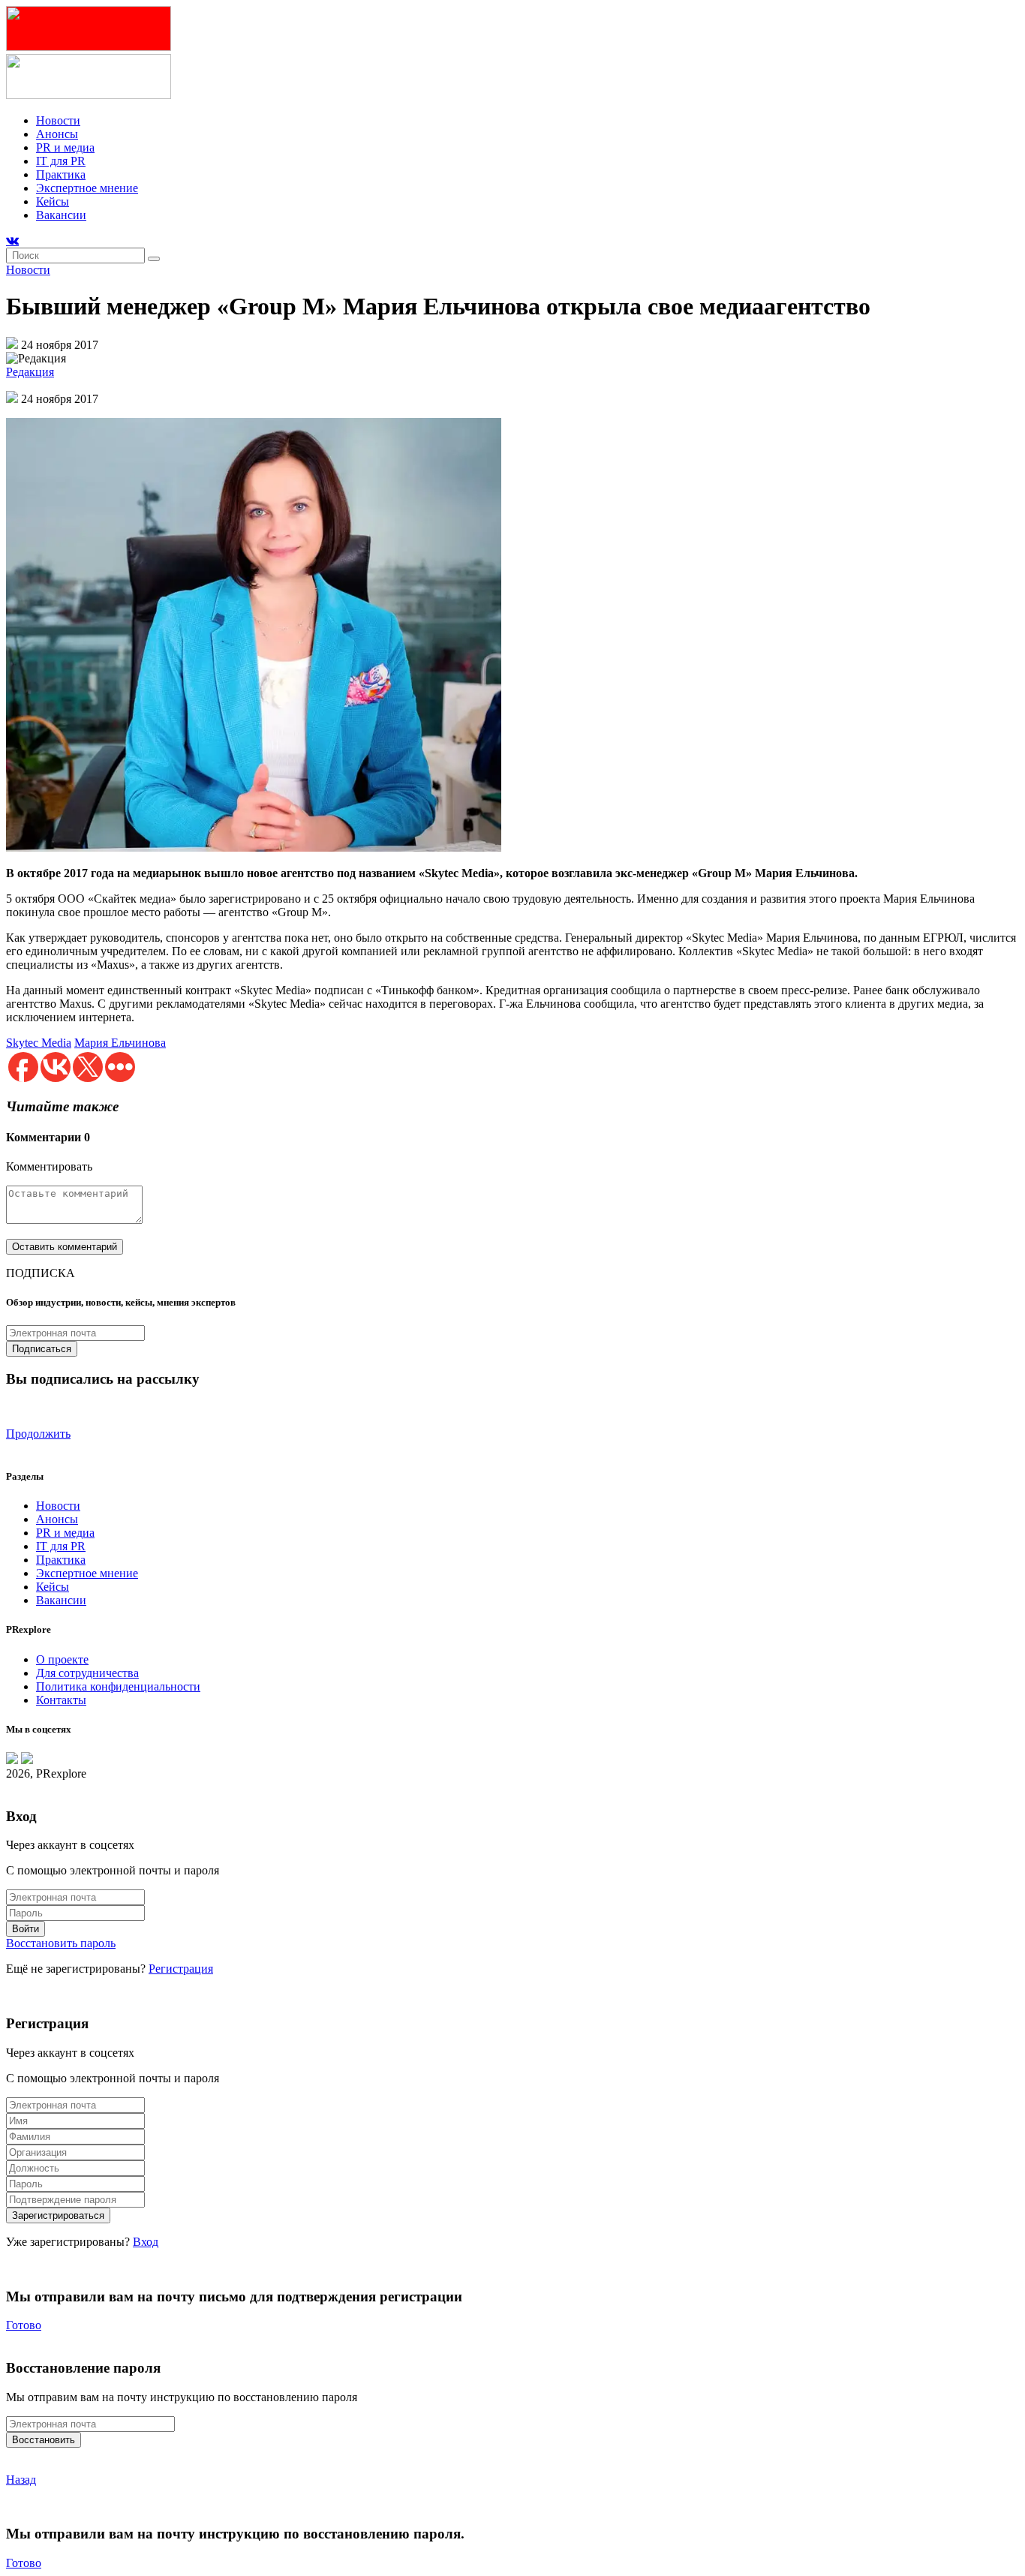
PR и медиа (65, 147)
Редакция (30, 372)
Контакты (61, 1700)
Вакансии (61, 215)
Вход (146, 2242)
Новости (58, 120)
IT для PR (61, 161)
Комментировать (49, 1166)
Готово (24, 2325)
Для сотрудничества (87, 1673)
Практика (61, 174)
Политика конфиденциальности (118, 1686)
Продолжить (38, 1434)
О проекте (62, 1659)
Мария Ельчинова (120, 1043)
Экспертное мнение (87, 188)
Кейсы (53, 201)
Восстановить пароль (61, 1943)
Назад (21, 2480)
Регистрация (181, 1969)
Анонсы (57, 134)
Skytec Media (39, 1043)
